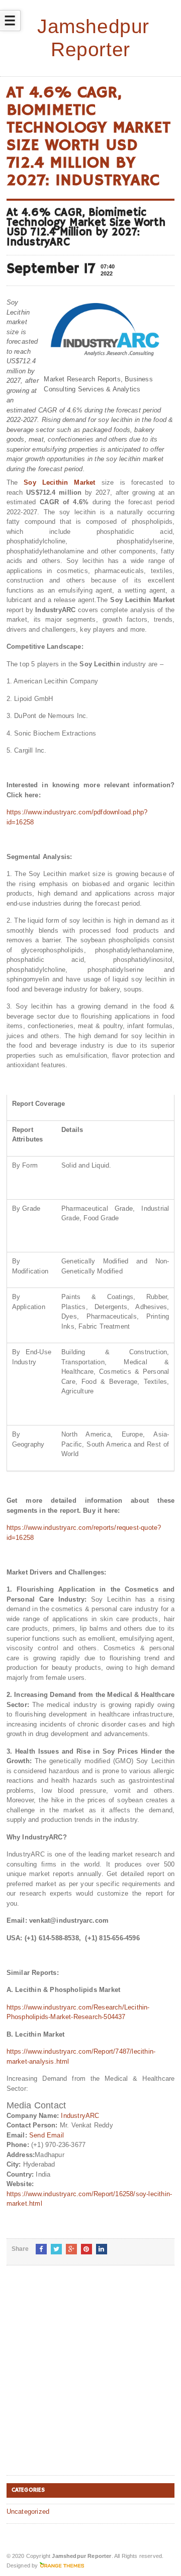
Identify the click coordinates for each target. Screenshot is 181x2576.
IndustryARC (80, 2116)
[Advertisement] (90, 2378)
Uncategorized (28, 2512)
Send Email (47, 2135)
